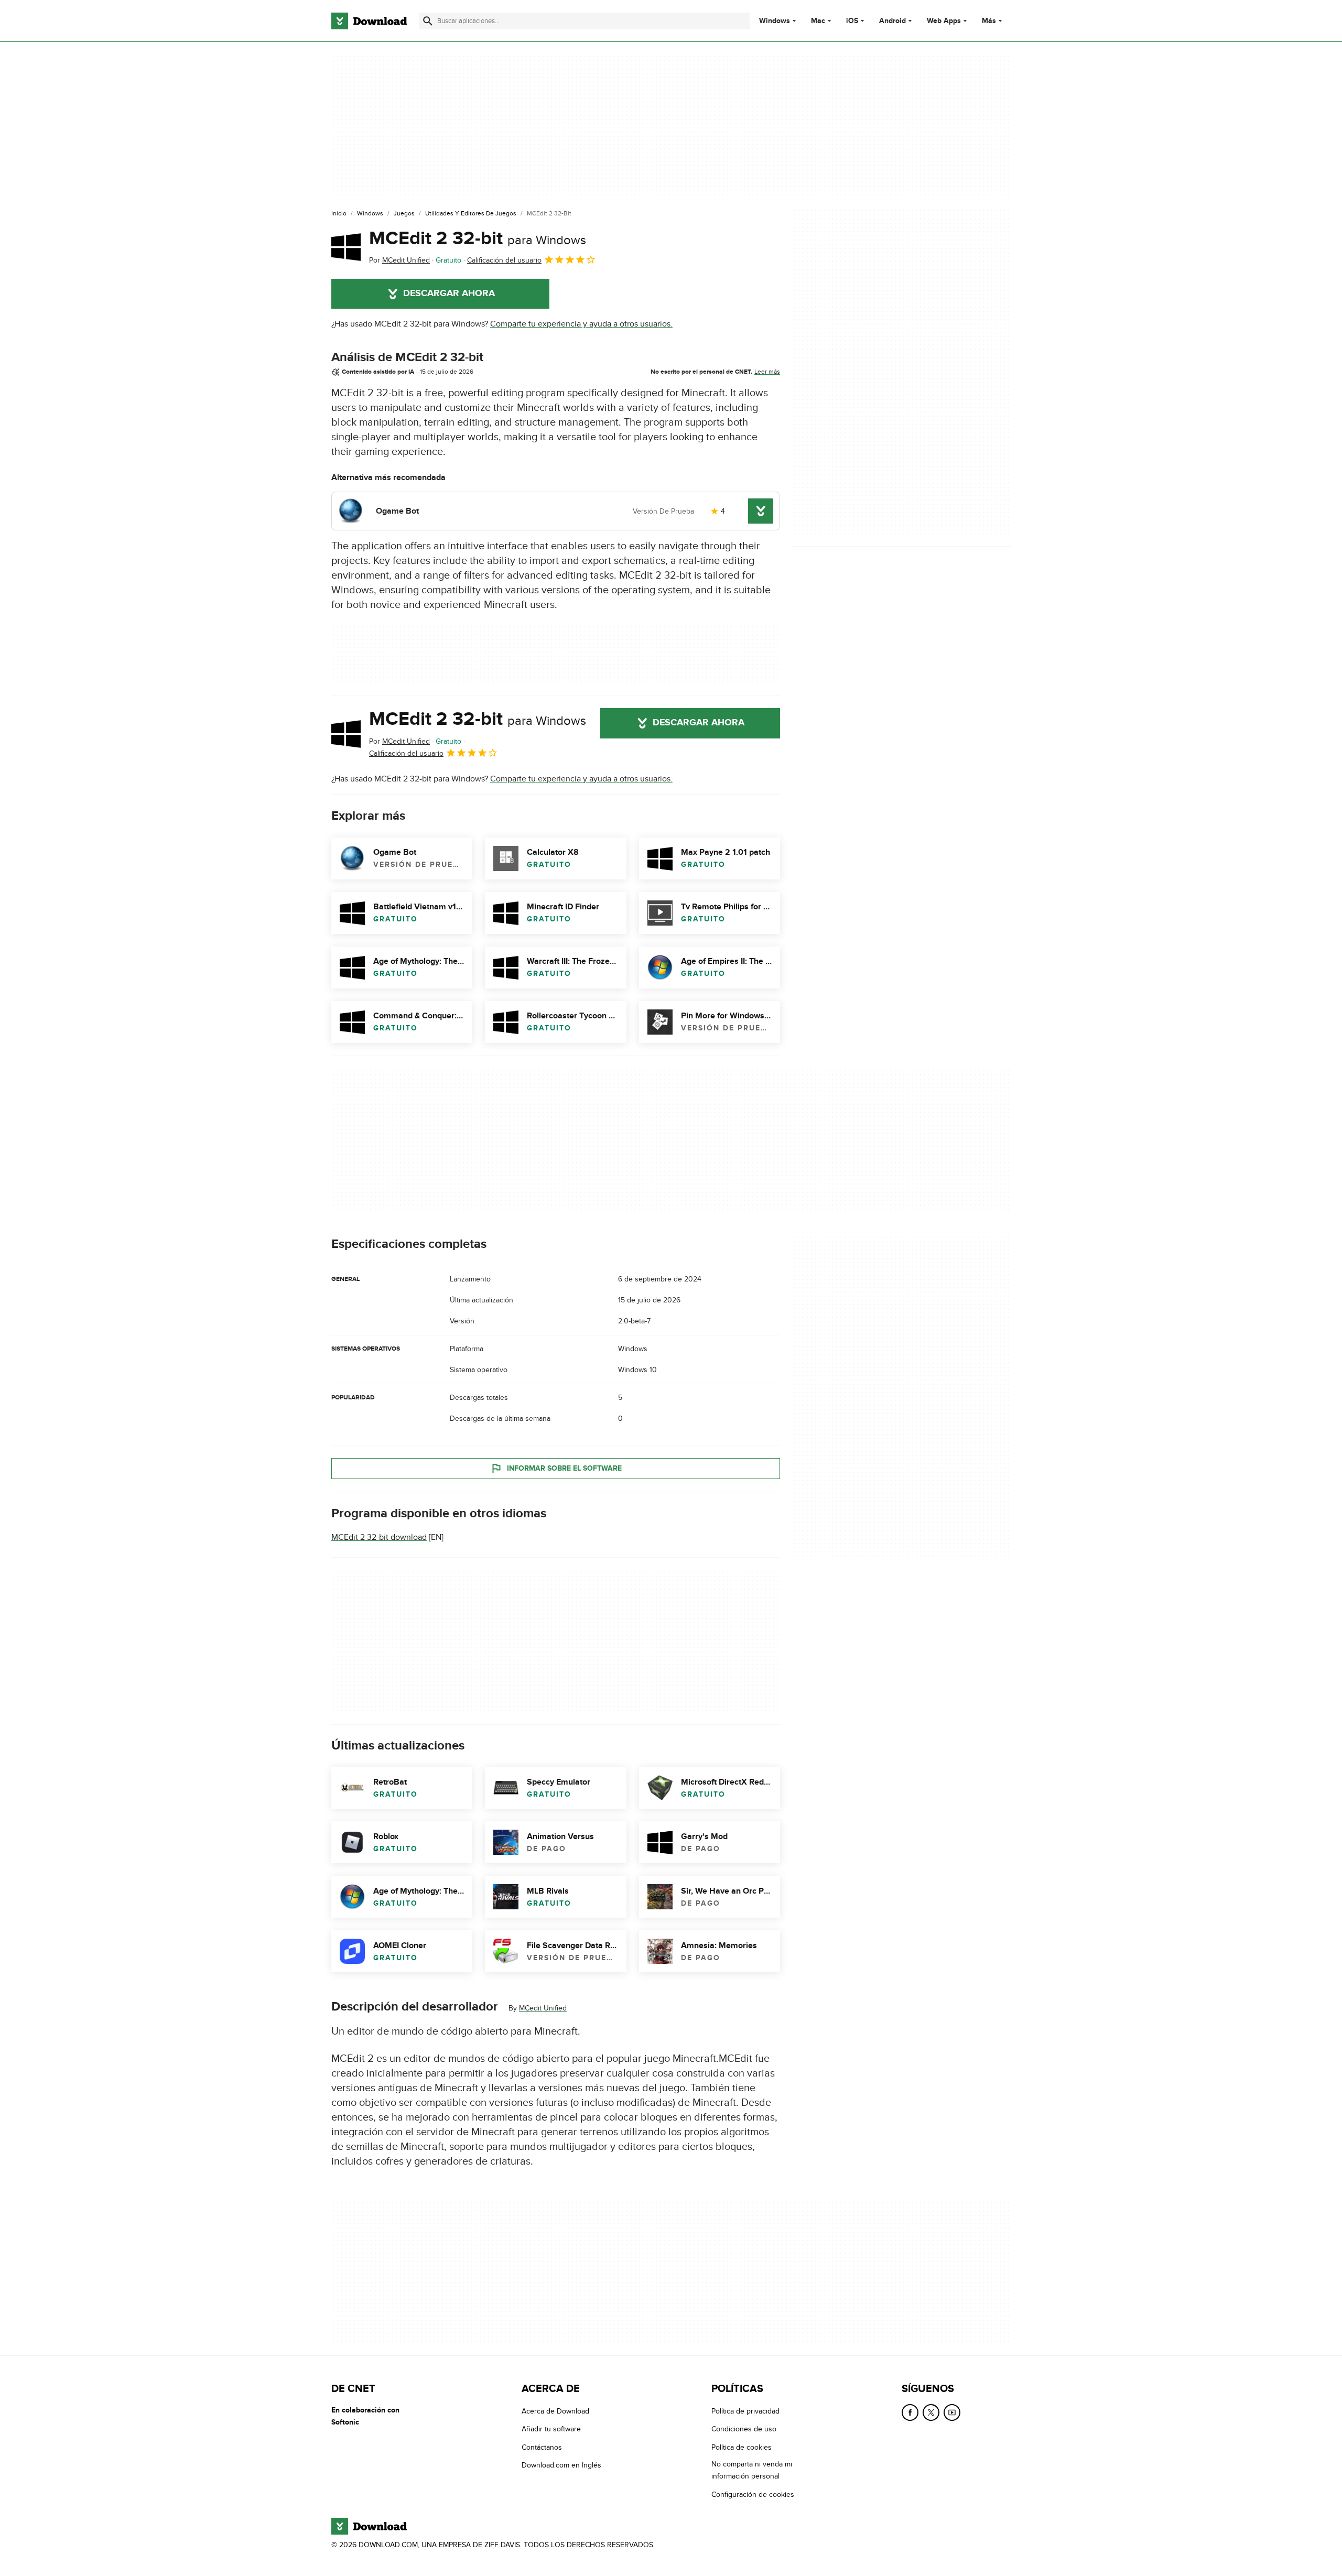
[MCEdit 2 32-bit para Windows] (346, 247)
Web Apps (944, 21)
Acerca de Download (555, 2411)
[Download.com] (369, 21)
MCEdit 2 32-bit (478, 238)
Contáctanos (542, 2447)
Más (989, 21)
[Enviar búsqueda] (428, 21)
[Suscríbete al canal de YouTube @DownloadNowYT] (952, 2412)
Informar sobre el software (564, 1468)
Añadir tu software (551, 2429)
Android (892, 21)
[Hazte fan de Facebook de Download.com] (910, 2412)
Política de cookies (742, 2447)
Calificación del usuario (504, 260)
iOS (852, 21)
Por (399, 260)
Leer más (767, 372)
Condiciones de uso (744, 2429)
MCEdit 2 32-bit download (379, 1537)
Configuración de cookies (753, 2494)
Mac (818, 21)
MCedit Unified (543, 2008)
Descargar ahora (449, 294)
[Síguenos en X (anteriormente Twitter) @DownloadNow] (931, 2412)
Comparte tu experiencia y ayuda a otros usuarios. (581, 324)
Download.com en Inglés (561, 2465)
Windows (775, 21)
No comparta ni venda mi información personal (752, 2470)
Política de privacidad (745, 2411)
